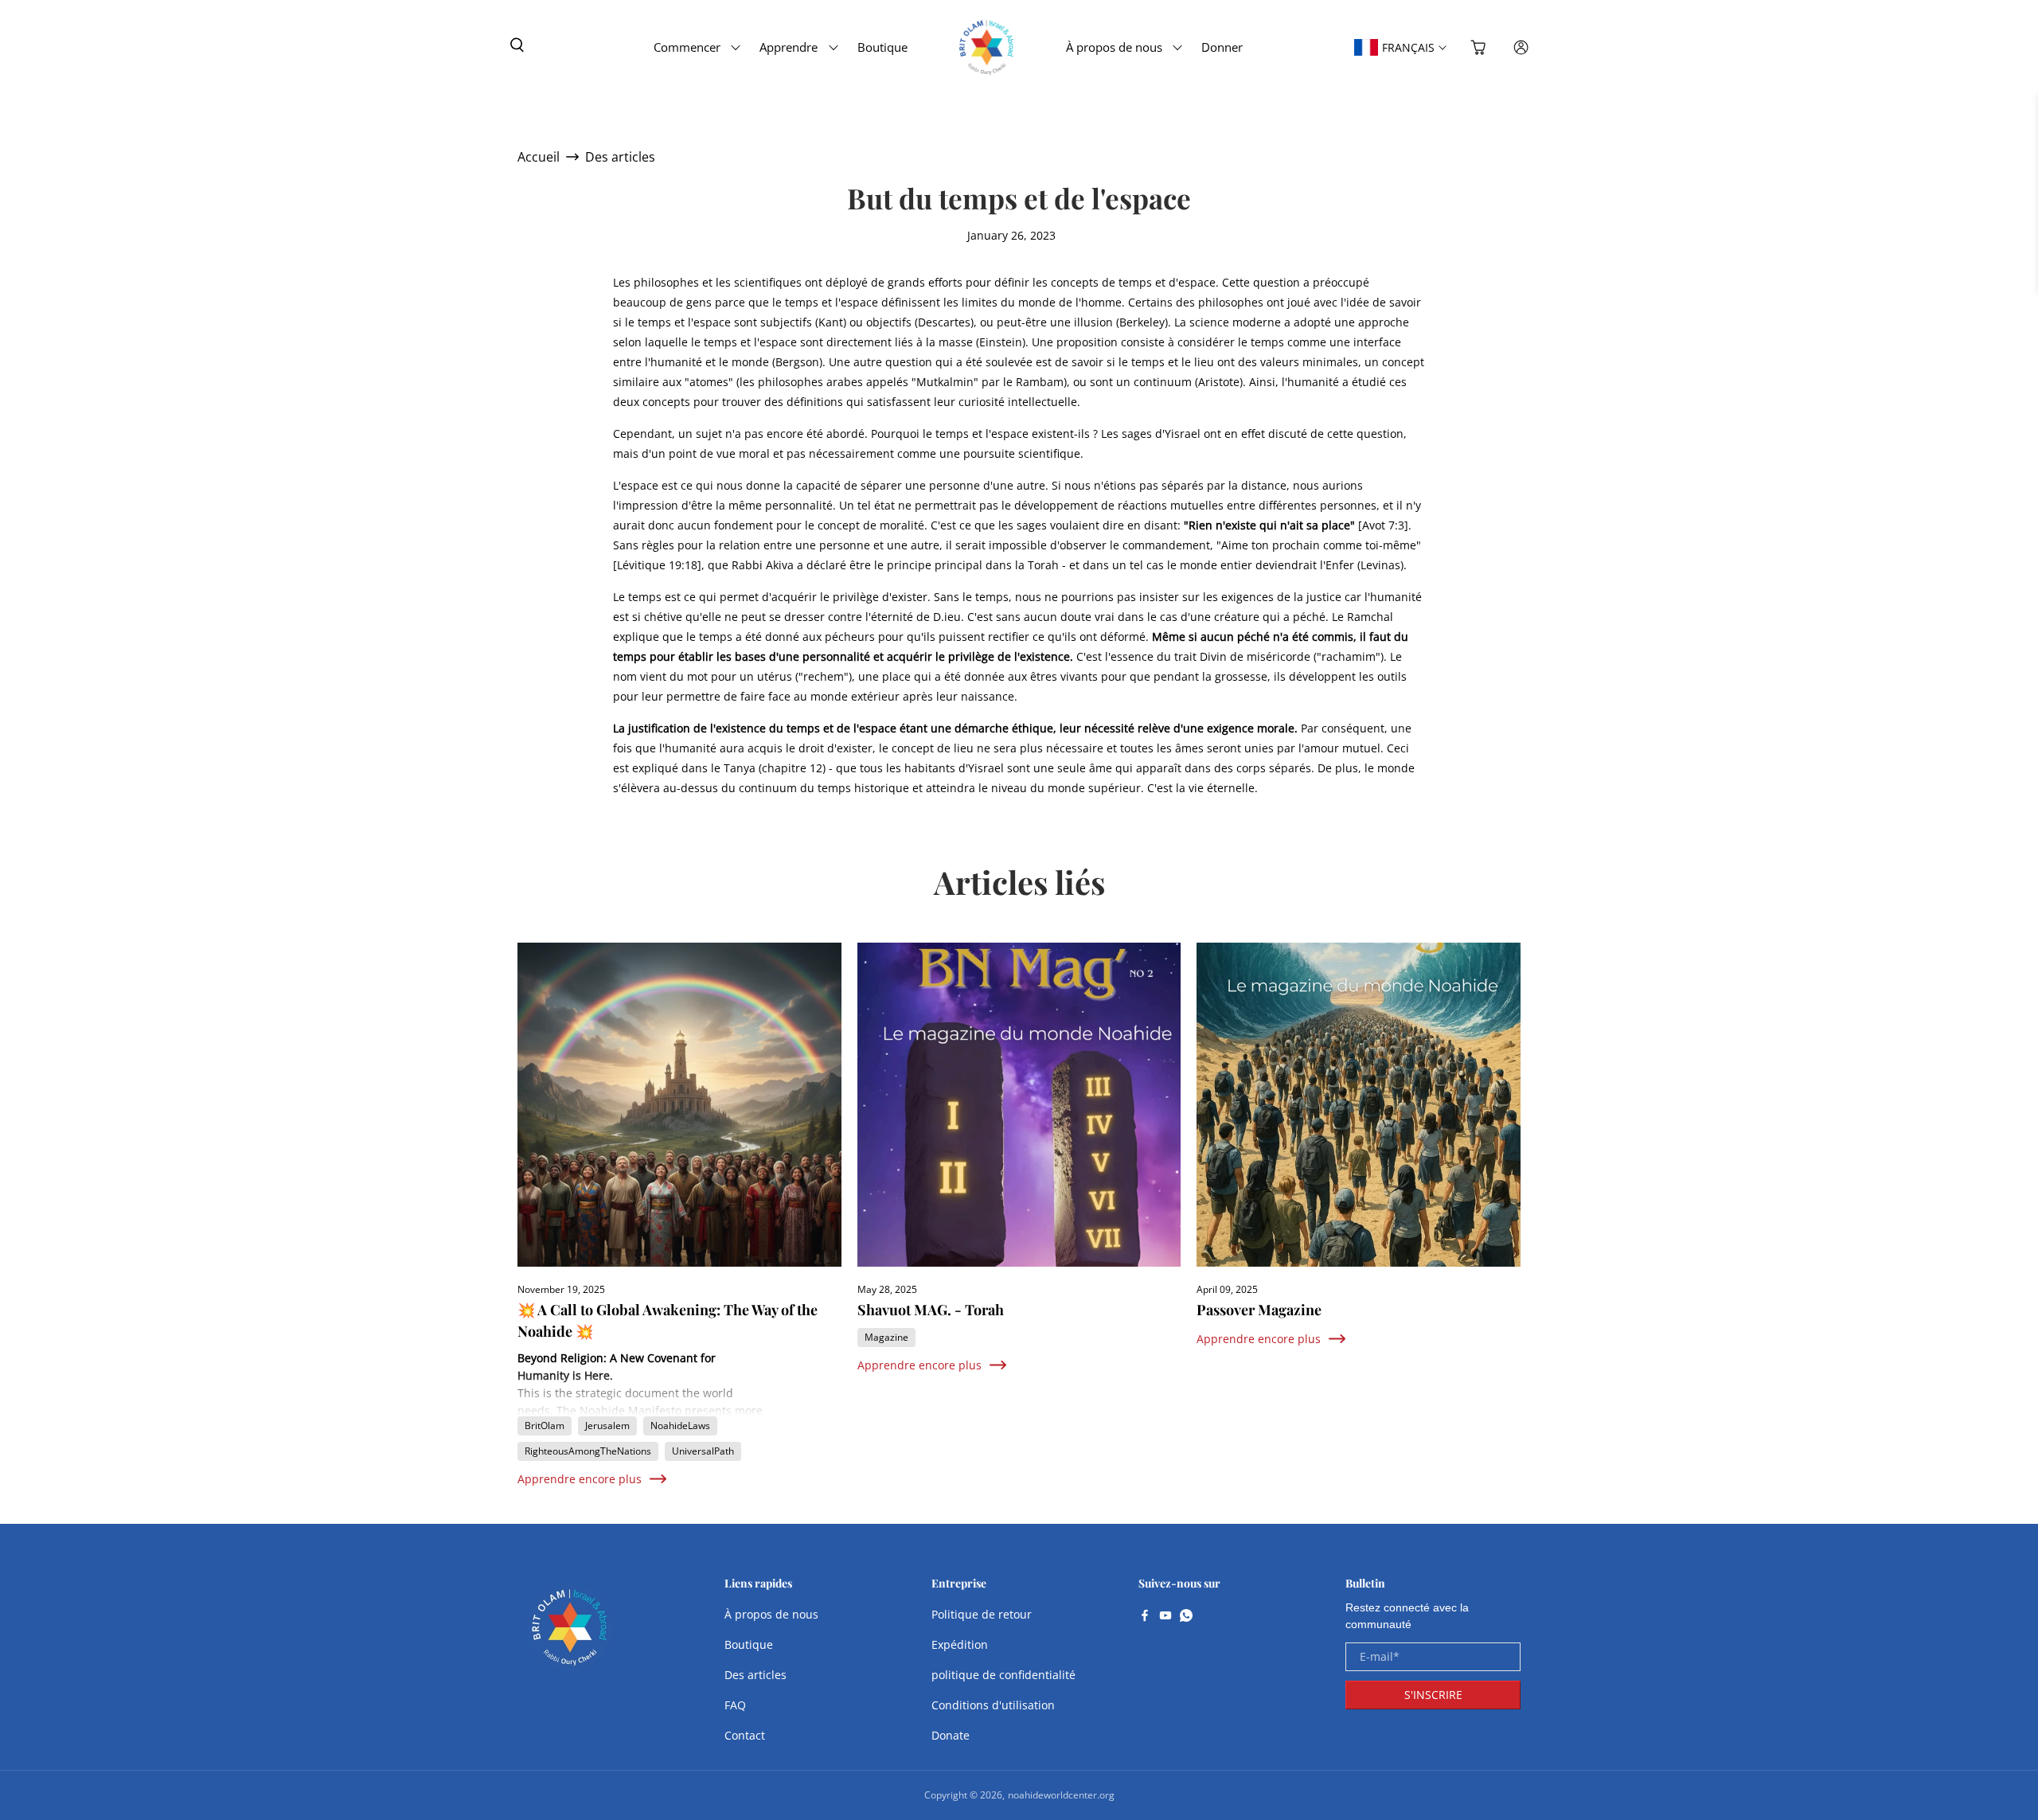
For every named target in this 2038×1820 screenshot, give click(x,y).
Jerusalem (607, 1426)
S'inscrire (1433, 1695)
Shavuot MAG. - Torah (931, 1310)
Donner (1222, 47)
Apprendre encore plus (580, 1479)
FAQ (735, 1705)
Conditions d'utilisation (993, 1705)
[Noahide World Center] (570, 1635)
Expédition (960, 1644)
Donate (951, 1735)
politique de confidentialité (1003, 1675)
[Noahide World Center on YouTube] (1165, 1617)
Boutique (882, 47)
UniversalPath (703, 1451)
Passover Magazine (1259, 1310)
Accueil (539, 157)
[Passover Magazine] (1359, 1105)
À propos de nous (1114, 47)
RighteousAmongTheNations (588, 1451)
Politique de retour (982, 1614)
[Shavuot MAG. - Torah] (1019, 1105)
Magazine (886, 1337)
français (1408, 47)
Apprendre (789, 47)
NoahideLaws (680, 1426)
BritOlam (545, 1426)
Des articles (620, 157)
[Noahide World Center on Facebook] (1145, 1617)
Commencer (687, 47)
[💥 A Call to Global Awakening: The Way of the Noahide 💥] (679, 1105)
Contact (745, 1735)
